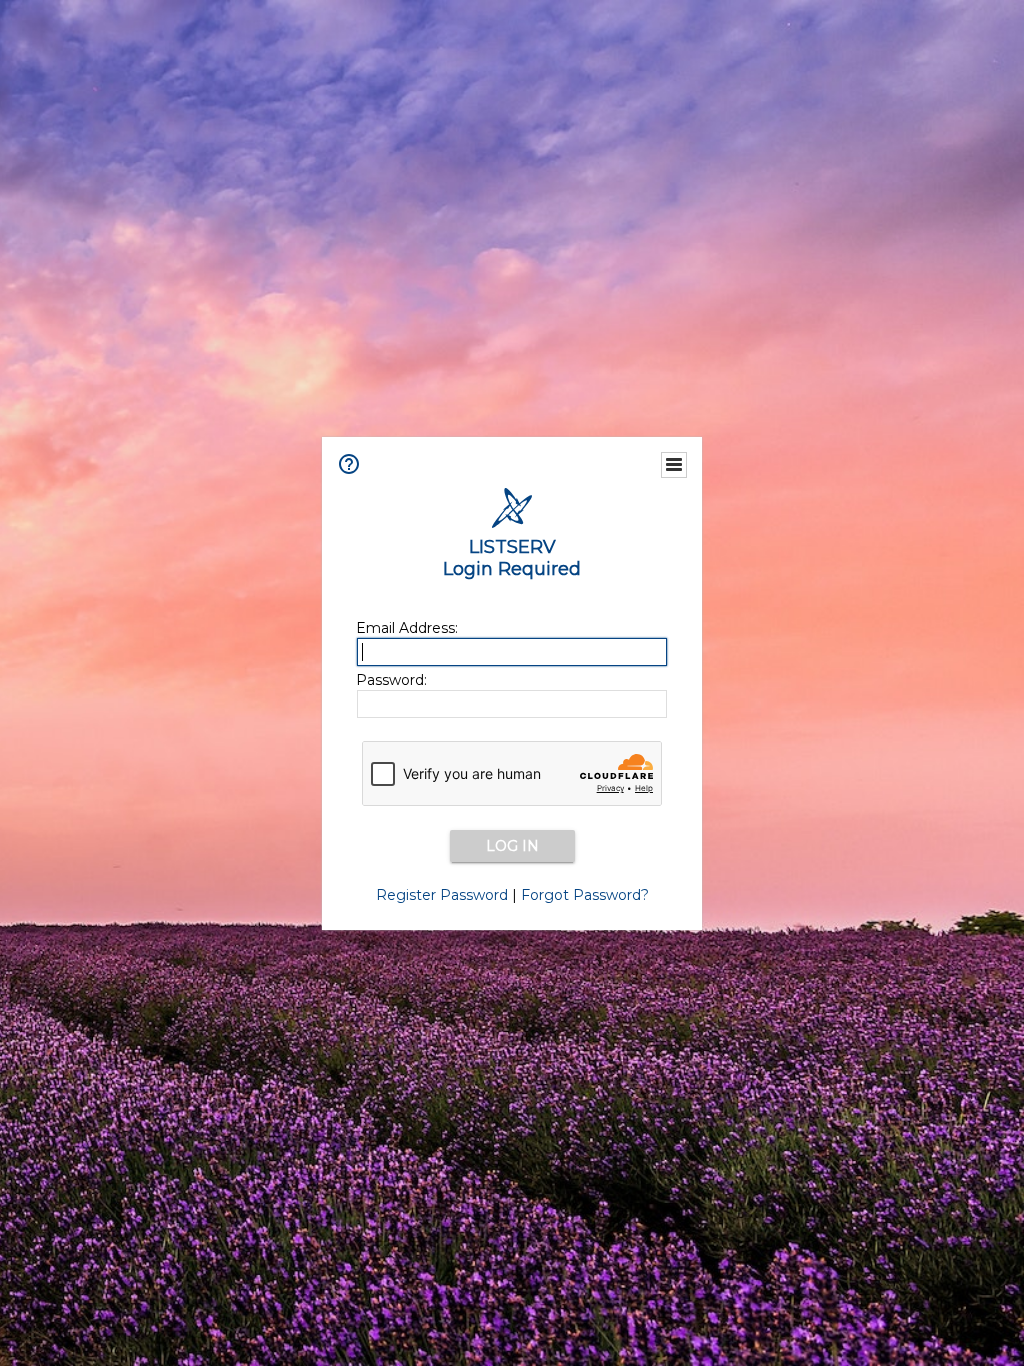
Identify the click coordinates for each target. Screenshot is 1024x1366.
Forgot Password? (585, 895)
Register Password (442, 895)
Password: (391, 680)
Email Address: (407, 628)
